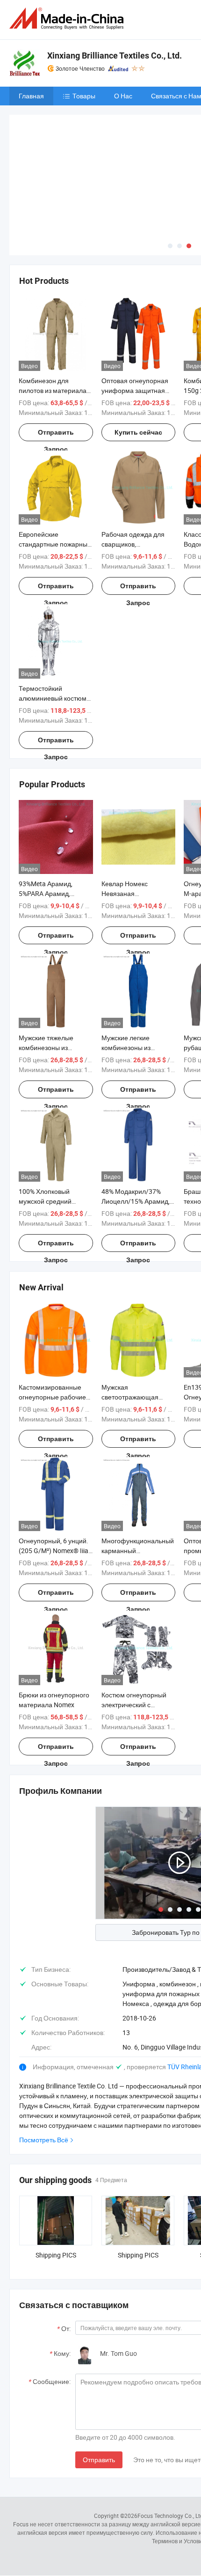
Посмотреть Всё (44, 2070)
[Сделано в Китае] (68, 19)
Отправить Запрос (56, 365)
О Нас (123, 96)
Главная (31, 96)
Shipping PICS (56, 2185)
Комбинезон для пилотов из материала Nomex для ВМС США (53, 321)
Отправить (99, 2390)
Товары (84, 96)
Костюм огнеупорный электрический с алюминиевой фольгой (137, 1635)
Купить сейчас (138, 363)
